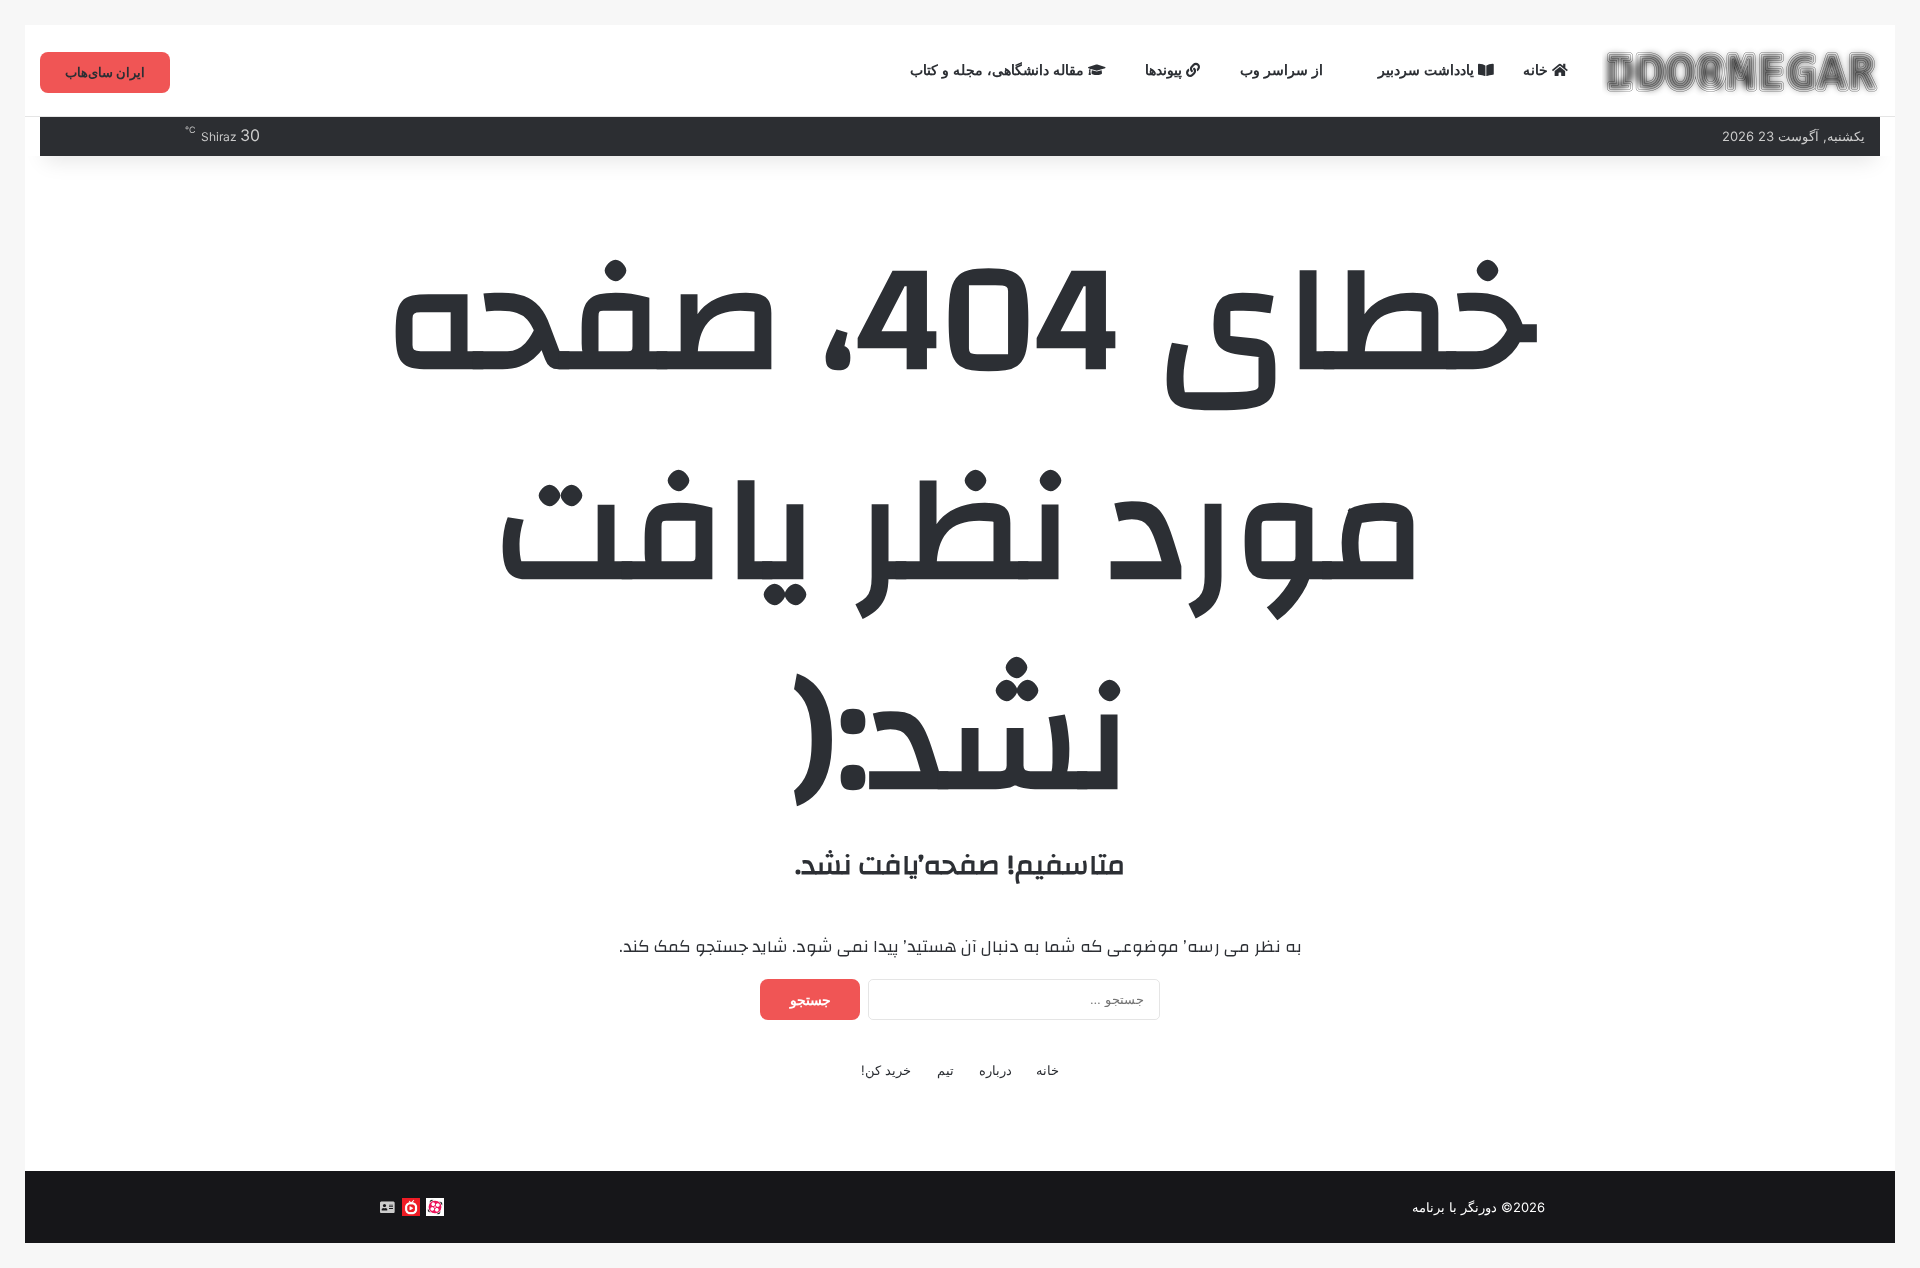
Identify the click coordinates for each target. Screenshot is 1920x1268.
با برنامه (1434, 1207)
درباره (995, 1070)
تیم (945, 1070)
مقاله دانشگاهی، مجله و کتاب (999, 70)
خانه (1537, 70)
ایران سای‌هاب (105, 72)
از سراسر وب (1283, 70)
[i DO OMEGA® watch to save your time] (1741, 71)
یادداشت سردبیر (1428, 70)
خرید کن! (886, 1070)
